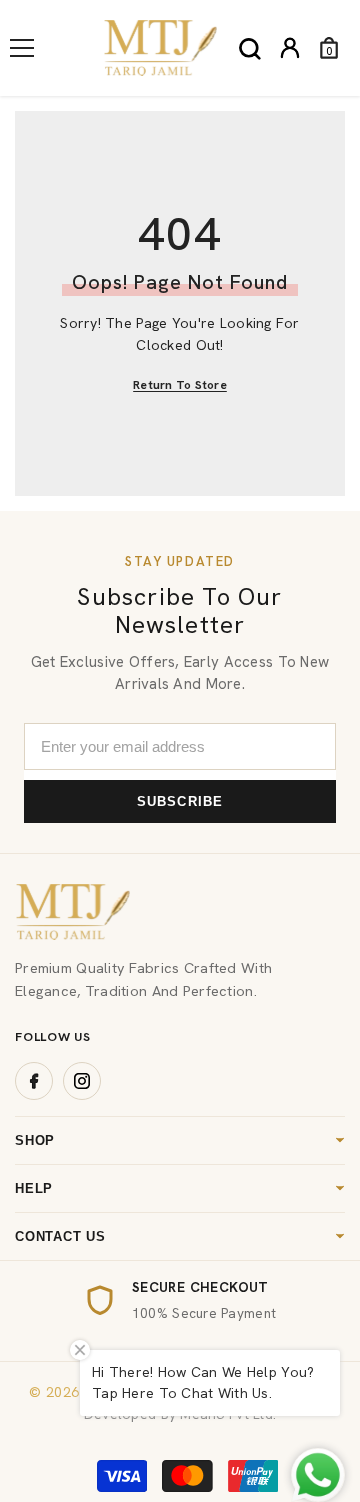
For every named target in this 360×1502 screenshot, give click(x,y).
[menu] (22, 48)
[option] (180, 1300)
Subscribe (179, 801)
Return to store (180, 385)
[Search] (250, 49)
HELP (34, 1188)
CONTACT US (60, 1236)
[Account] (290, 48)
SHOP (35, 1140)
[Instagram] (82, 1081)
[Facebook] (34, 1081)
